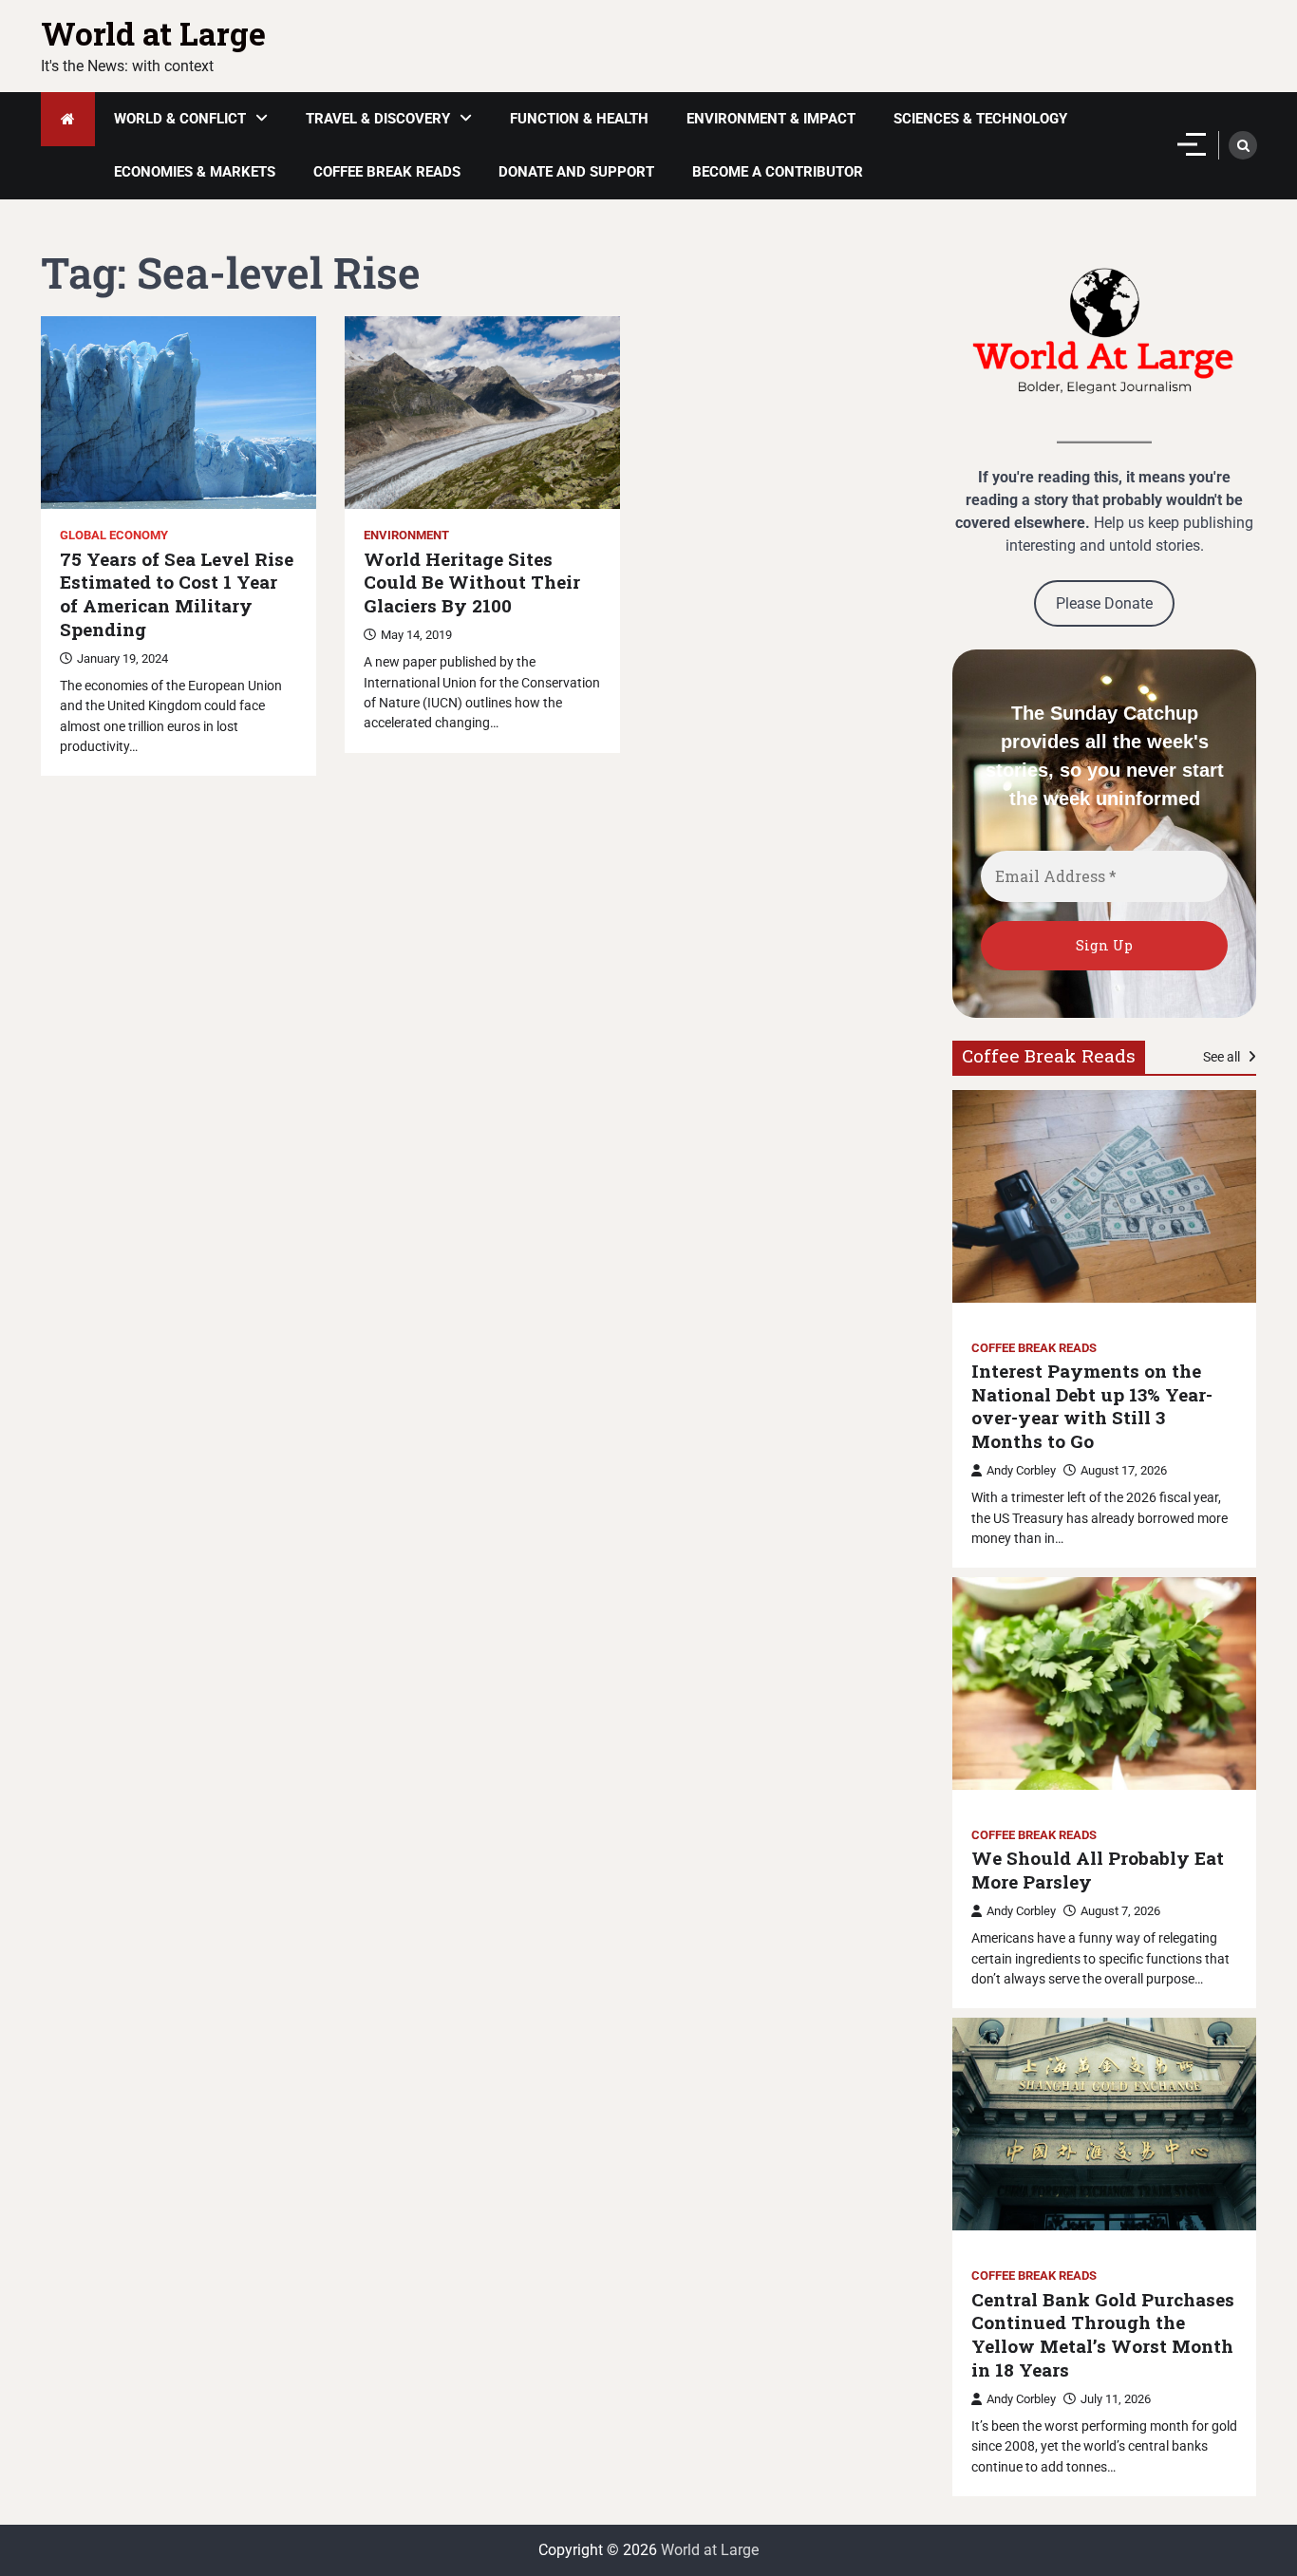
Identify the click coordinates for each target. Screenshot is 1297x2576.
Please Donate (1104, 603)
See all (1223, 1057)
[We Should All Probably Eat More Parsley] (1104, 1683)
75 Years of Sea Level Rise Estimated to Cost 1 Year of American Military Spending (177, 594)
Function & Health (579, 119)
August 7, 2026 (1120, 1911)
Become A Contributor (778, 172)
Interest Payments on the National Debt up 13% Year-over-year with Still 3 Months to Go (1092, 1406)
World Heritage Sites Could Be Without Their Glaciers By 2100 (472, 583)
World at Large (153, 33)
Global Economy (114, 535)
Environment (406, 535)
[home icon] (68, 119)
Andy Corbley (1021, 1470)
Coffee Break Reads (387, 172)
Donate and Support (576, 172)
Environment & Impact (771, 119)
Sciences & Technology (980, 119)
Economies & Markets (195, 172)
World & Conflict (180, 119)
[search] (1243, 145)
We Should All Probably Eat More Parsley (1098, 1870)
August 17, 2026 (1124, 1470)
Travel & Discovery (378, 119)
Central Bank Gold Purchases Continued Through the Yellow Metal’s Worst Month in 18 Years (1103, 2335)
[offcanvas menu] (1192, 144)
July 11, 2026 (1116, 2399)
